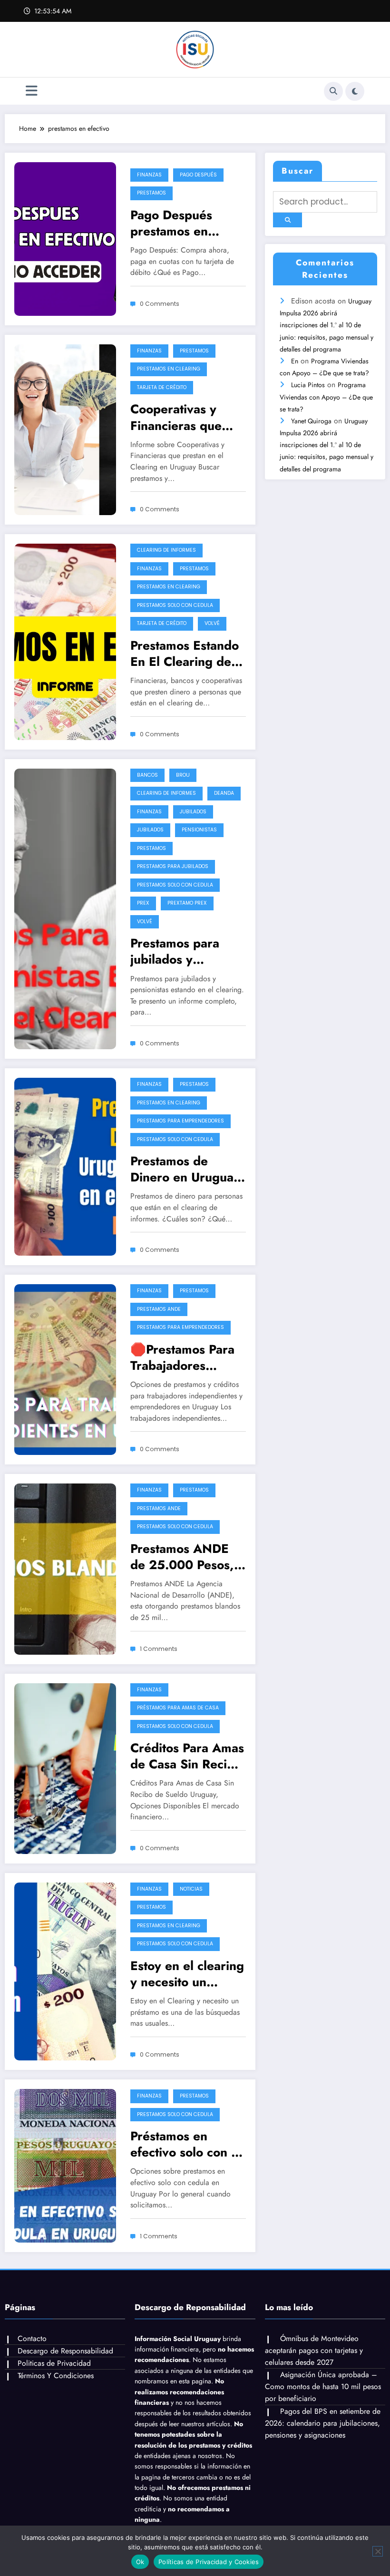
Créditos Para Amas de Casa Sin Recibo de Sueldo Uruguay (187, 1756)
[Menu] (32, 91)
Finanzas (149, 175)
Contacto (32, 2338)
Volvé (212, 623)
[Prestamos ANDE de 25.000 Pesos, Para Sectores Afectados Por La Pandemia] (65, 1568)
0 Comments (160, 304)
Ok (140, 2562)
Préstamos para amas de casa (178, 1708)
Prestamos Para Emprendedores (180, 1121)
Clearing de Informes (166, 550)
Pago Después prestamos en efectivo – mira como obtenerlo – (182, 223)
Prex (143, 903)
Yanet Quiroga (311, 421)
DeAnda (224, 793)
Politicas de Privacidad (54, 2363)
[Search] (333, 91)
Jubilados (193, 812)
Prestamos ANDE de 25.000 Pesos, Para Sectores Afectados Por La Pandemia (182, 1557)
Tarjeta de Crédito (162, 387)
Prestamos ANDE (159, 1309)
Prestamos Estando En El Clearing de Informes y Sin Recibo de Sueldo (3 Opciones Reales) (185, 654)
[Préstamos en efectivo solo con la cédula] (65, 2165)
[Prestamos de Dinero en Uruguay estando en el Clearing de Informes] (65, 1166)
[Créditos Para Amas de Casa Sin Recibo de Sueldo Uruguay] (65, 1767)
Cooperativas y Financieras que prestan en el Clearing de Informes (176, 417)
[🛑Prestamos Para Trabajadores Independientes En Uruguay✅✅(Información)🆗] (65, 1369)
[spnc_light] (355, 91)
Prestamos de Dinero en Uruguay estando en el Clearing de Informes (185, 1169)
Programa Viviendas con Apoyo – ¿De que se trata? (326, 397)
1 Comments (159, 1649)
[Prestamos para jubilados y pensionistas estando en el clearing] (65, 908)
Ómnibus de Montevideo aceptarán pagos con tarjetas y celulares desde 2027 (314, 2350)
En (295, 361)
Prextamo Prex (187, 903)
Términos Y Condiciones (56, 2376)
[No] (378, 2551)
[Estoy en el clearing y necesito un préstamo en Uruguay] (65, 1971)
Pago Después (198, 175)
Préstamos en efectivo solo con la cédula (186, 2144)
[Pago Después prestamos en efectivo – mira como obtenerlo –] (65, 238)
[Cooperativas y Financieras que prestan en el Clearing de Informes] (65, 429)
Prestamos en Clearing (169, 369)
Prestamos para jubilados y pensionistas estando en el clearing (175, 951)
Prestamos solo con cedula (175, 605)
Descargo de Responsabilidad (65, 2351)
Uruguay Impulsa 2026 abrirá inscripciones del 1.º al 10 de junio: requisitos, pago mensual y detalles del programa (327, 325)
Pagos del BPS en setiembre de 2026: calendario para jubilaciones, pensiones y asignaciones (323, 2423)
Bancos (147, 775)
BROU (183, 775)
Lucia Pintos (308, 385)
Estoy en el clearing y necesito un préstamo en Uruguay (187, 1974)
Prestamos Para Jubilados (173, 866)
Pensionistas (199, 830)
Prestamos (151, 193)
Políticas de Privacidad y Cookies (209, 2562)
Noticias (191, 1889)
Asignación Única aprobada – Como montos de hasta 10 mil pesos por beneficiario (323, 2386)
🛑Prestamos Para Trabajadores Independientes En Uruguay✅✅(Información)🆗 (186, 1357)
